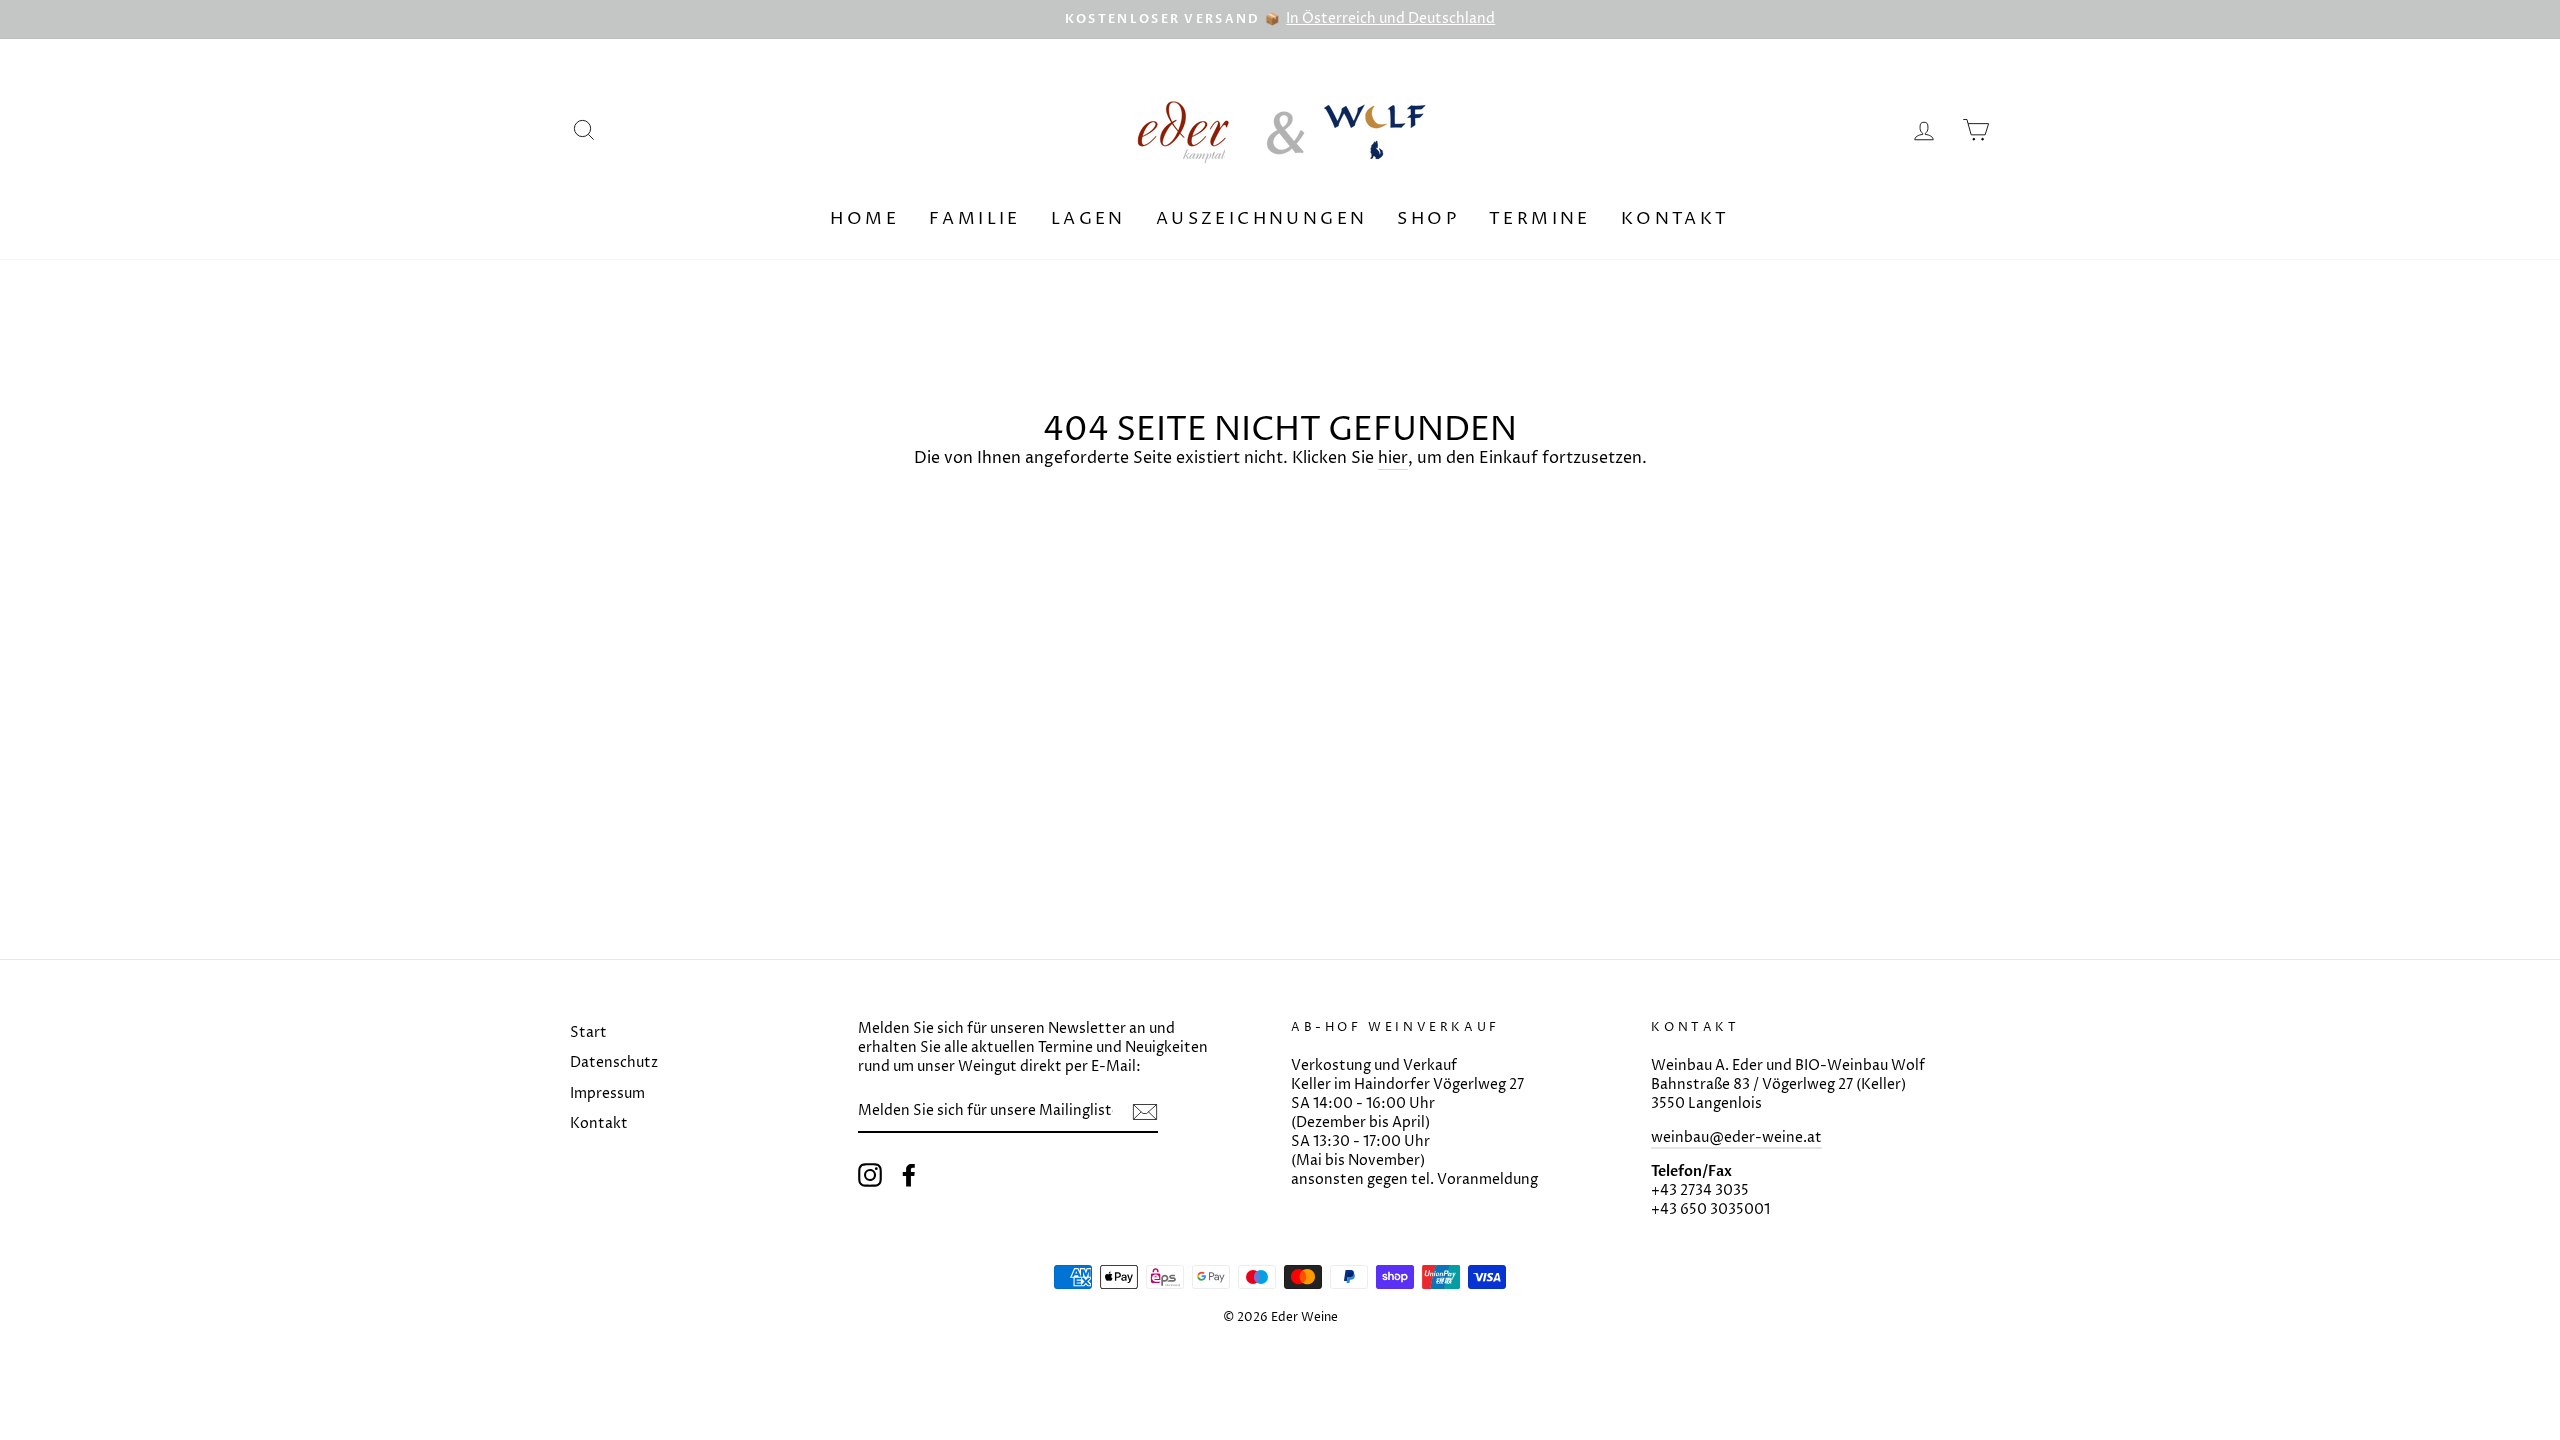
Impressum (607, 1094)
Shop (1428, 219)
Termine (1540, 219)
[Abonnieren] (1145, 1112)
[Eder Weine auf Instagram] (870, 1175)
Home (864, 219)
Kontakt (1675, 219)
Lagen (1088, 219)
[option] (1280, 19)
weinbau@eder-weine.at (1736, 1138)
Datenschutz (614, 1063)
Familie (975, 219)
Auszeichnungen (1262, 219)
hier (1393, 458)
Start (588, 1033)
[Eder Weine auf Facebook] (909, 1175)
